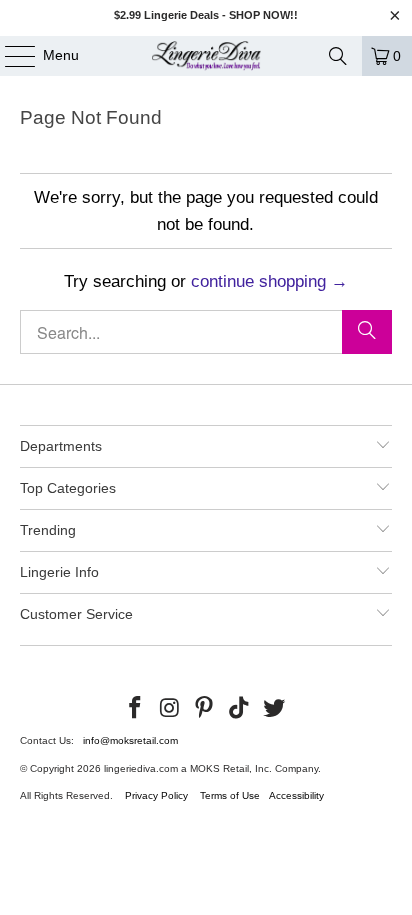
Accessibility (296, 795)
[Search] (338, 56)
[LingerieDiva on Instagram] (170, 709)
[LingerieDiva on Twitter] (275, 709)
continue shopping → (269, 281)
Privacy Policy (156, 795)
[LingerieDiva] (206, 56)
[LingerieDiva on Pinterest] (205, 709)
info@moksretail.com (130, 740)
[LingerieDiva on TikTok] (240, 709)
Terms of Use (230, 795)
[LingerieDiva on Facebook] (136, 709)
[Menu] (10, 56)
